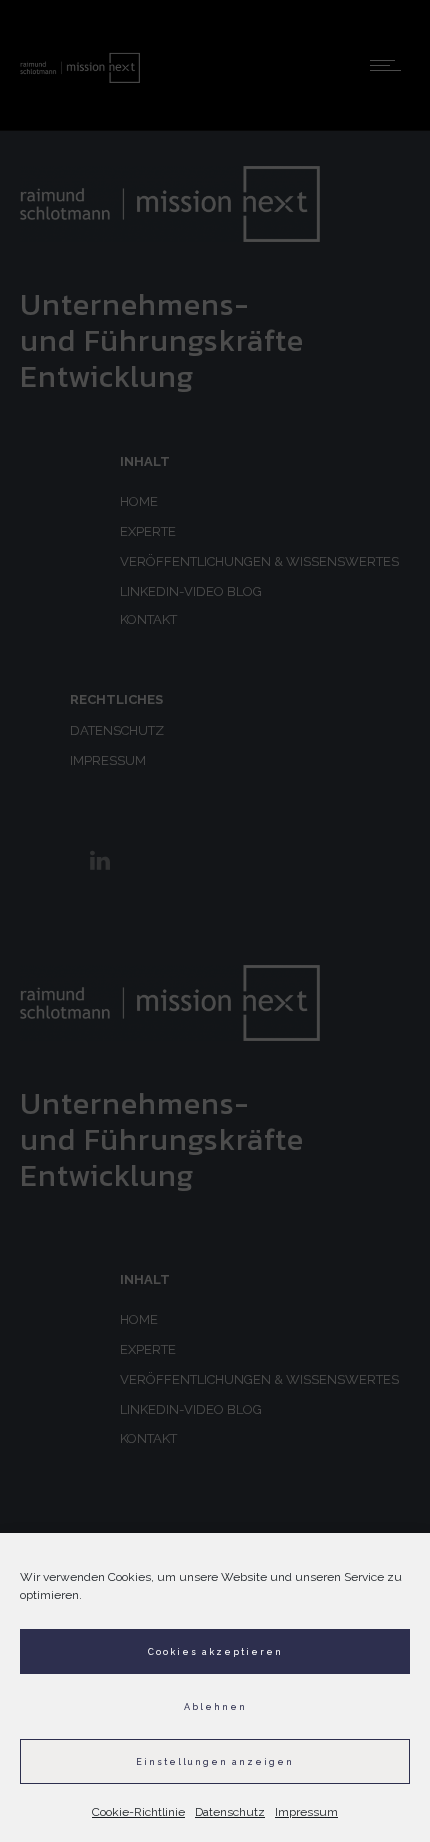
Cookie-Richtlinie (138, 1812)
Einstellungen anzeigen (215, 1762)
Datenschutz (230, 1812)
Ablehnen (215, 1707)
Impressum (306, 1812)
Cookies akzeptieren (215, 1652)
